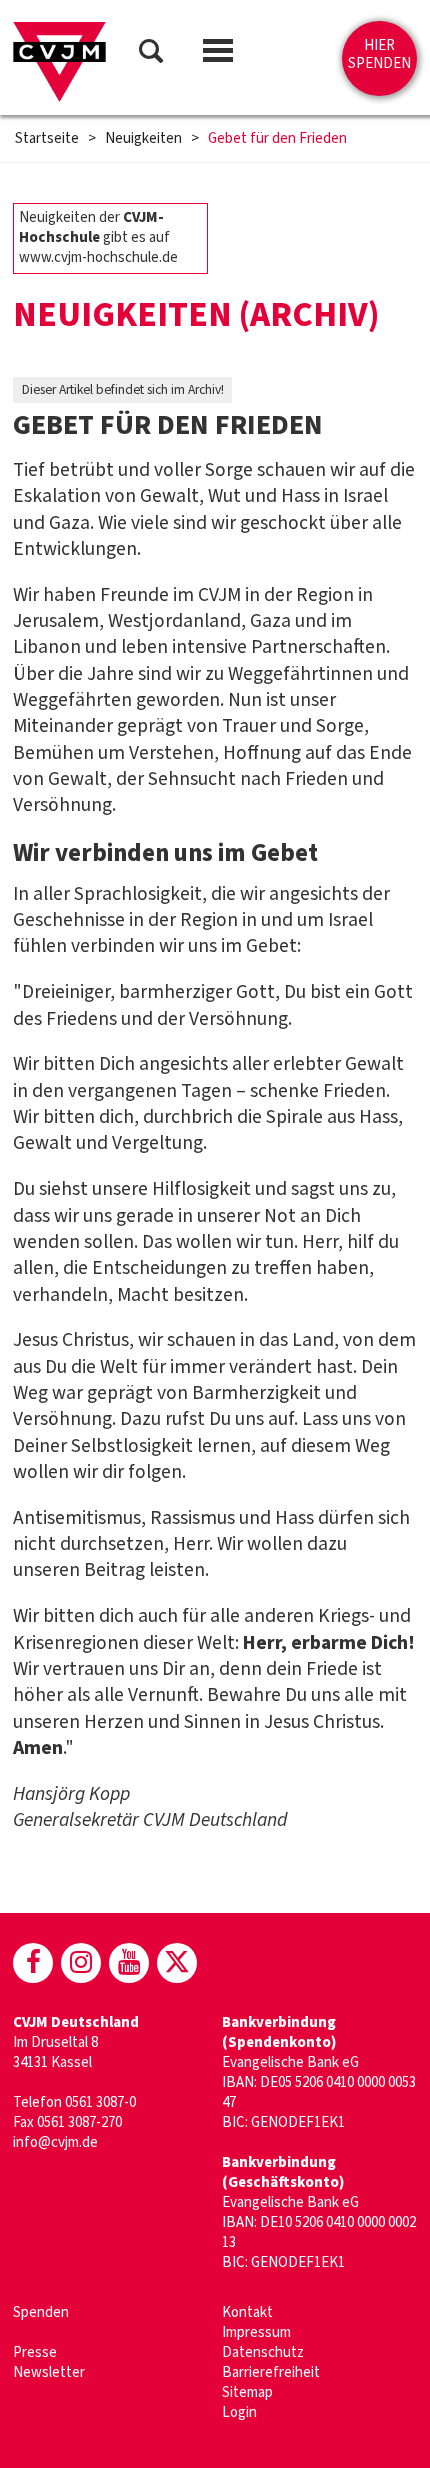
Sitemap (247, 2392)
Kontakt (247, 2312)
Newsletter (49, 2372)
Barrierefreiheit (271, 2372)
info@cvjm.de (55, 2142)
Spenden (41, 2312)
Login (239, 2412)
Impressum (256, 2332)
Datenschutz (263, 2352)
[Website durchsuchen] (151, 54)
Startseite (47, 139)
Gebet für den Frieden (277, 139)
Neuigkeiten (143, 139)
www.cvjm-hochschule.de (98, 257)
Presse (35, 2352)
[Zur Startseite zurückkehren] (59, 62)
